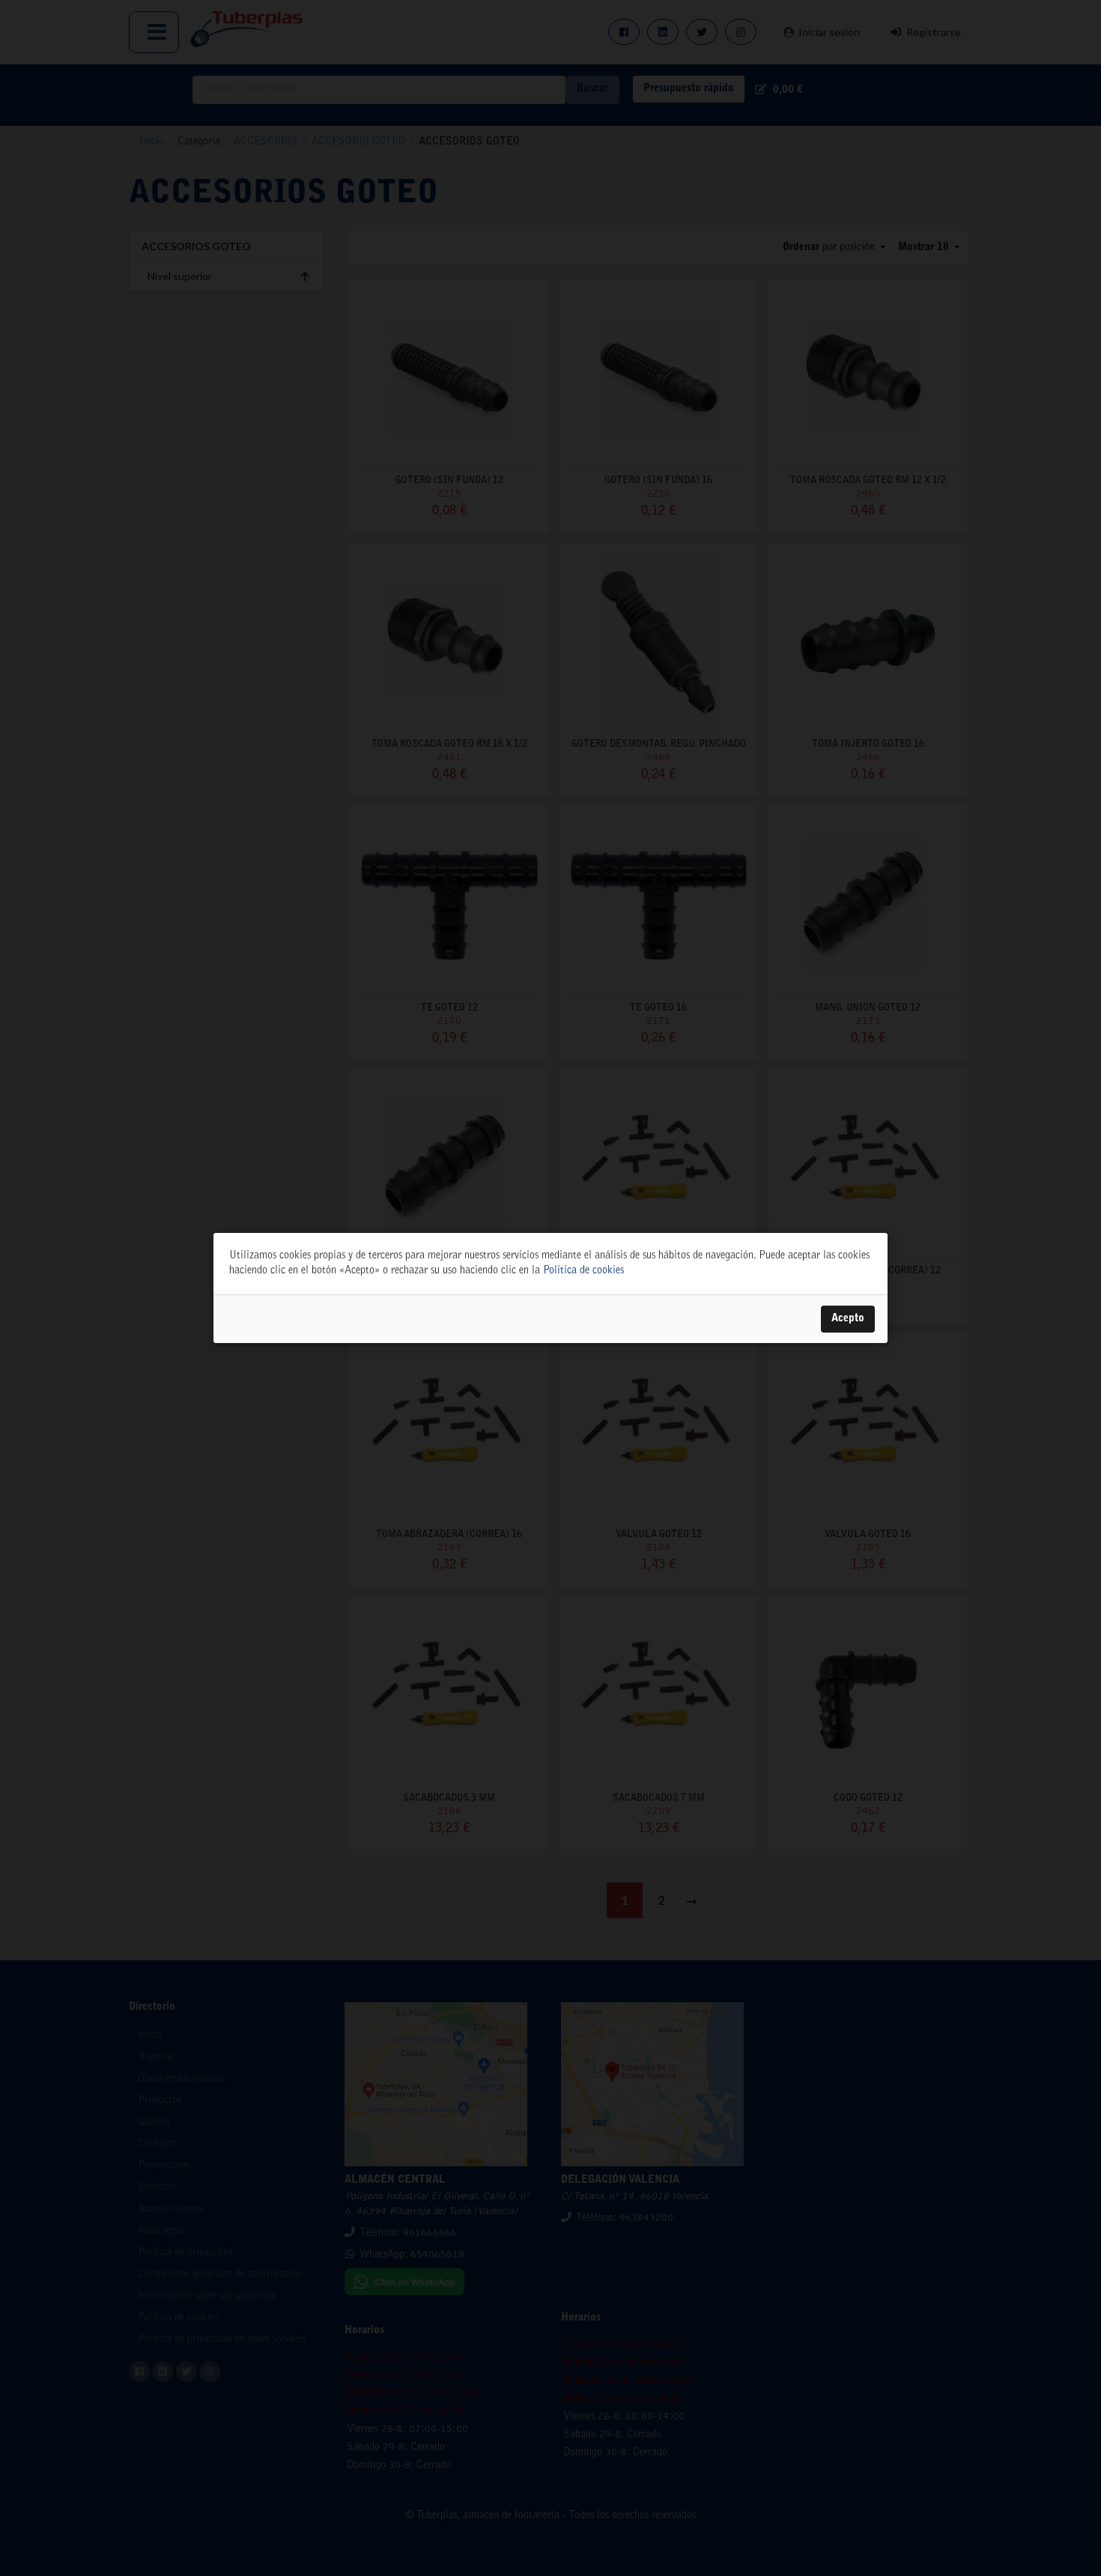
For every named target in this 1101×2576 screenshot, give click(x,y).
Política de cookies (583, 1271)
